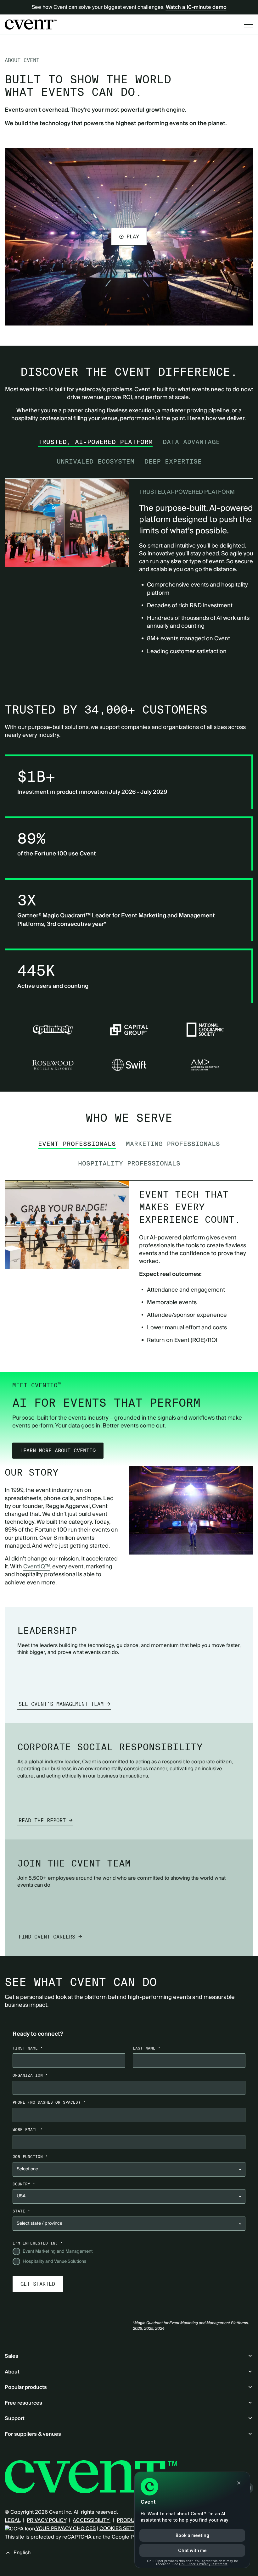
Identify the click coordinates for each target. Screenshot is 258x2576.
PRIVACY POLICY (47, 2520)
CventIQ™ (37, 1567)
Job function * (30, 2157)
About (12, 2372)
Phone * (49, 2102)
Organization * (30, 2075)
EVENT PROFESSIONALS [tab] (77, 1144)
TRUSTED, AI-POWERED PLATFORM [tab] (95, 442)
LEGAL (13, 2520)
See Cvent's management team (61, 1704)
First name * (28, 2048)
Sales (11, 2356)
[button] (129, 236)
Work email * (28, 2130)
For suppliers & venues (33, 2434)
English (22, 2553)
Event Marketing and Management (58, 2252)
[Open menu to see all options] (249, 25)
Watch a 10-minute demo (196, 7)
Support (15, 2418)
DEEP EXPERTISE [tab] (173, 461)
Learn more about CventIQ (58, 1451)
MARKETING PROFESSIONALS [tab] (173, 1144)
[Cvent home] (31, 25)
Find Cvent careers (47, 1937)
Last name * (147, 2048)
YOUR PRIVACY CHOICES (65, 2529)
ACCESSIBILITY (92, 2520)
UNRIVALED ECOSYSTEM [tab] (95, 461)
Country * (24, 2184)
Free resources (23, 2403)
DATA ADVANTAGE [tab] (191, 442)
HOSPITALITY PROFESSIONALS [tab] (129, 1163)
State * (21, 2211)
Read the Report (42, 1820)
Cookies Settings (123, 2529)
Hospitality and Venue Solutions (54, 2262)
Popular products (26, 2387)
